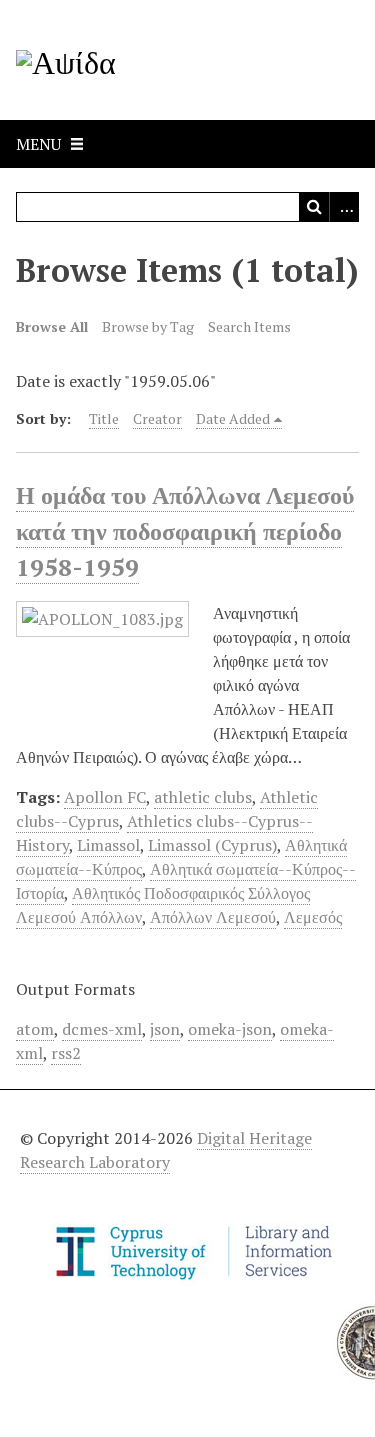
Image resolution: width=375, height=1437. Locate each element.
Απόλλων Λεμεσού (213, 917)
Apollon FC (105, 797)
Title (104, 418)
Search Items (249, 326)
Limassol (108, 845)
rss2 (66, 1053)
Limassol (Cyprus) (212, 845)
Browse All (52, 326)
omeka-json (230, 1029)
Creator (157, 418)
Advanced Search (344, 207)
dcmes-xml (102, 1029)
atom (35, 1029)
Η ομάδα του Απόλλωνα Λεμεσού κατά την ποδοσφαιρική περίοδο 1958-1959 (185, 531)
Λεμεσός (313, 917)
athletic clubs (203, 797)
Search (314, 207)
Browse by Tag (148, 326)
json (165, 1029)
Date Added (233, 418)
